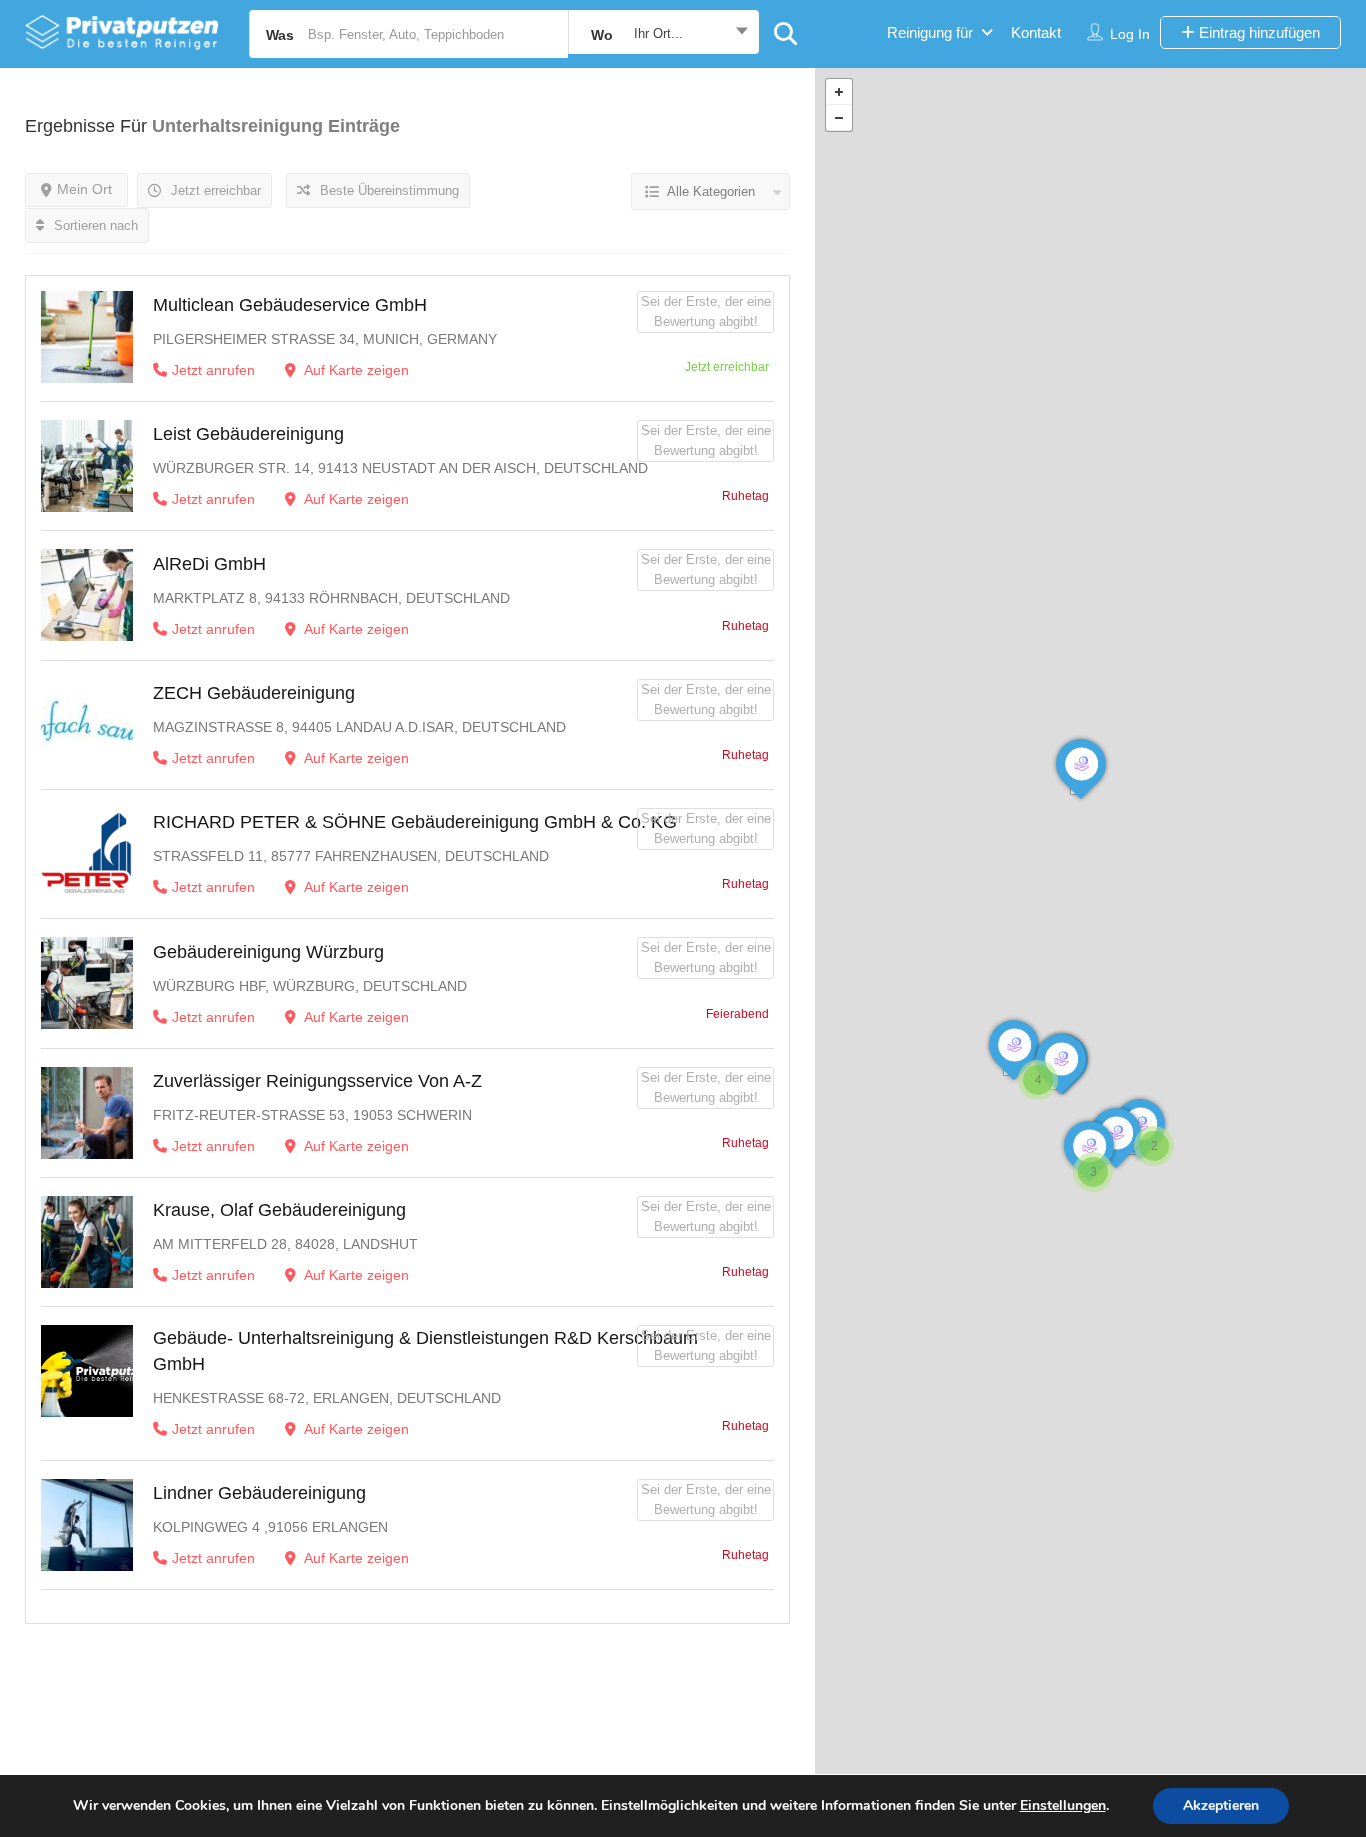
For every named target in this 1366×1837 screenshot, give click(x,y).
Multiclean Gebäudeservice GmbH (290, 305)
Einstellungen (1063, 1806)
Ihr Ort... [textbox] (658, 33)
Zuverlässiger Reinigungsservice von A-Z (317, 1081)
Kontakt (1036, 32)
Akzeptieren (1221, 1805)
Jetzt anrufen (213, 370)
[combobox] (663, 34)
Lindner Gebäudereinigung (259, 1493)
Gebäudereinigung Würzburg (268, 952)
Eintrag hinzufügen (1257, 32)
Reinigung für (930, 32)
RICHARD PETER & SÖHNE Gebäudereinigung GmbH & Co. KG (415, 822)
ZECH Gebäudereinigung (254, 693)
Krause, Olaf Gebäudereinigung (279, 1210)
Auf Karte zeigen (355, 370)
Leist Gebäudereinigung (248, 434)
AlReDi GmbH (209, 564)
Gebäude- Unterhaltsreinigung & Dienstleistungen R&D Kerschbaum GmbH (425, 1351)
